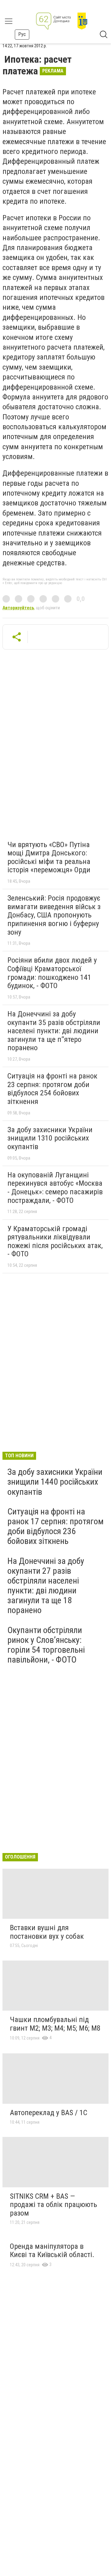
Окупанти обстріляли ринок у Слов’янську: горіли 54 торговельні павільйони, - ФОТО (46, 1645)
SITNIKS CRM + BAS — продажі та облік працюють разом (53, 2205)
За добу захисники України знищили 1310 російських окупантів (50, 1138)
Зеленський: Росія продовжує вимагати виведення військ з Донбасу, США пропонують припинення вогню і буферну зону (54, 915)
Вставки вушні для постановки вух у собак (47, 1932)
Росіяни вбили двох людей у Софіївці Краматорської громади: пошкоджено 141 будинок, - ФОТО (52, 973)
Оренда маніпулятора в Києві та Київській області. (52, 2251)
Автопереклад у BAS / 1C (49, 2113)
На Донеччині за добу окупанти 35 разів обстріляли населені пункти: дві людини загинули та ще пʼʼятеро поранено (54, 1031)
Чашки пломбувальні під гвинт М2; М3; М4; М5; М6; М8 (55, 2024)
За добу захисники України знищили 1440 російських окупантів (55, 1482)
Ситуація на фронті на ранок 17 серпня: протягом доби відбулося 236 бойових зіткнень (55, 1526)
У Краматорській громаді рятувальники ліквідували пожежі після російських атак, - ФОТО (55, 1241)
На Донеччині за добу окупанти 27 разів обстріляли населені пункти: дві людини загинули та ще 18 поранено (46, 1586)
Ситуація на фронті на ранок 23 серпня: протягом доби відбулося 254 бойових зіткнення (52, 1089)
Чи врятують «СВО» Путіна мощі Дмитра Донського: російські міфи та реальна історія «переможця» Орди (49, 857)
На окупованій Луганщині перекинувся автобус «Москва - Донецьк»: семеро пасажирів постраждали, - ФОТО (55, 1188)
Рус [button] (22, 34)
